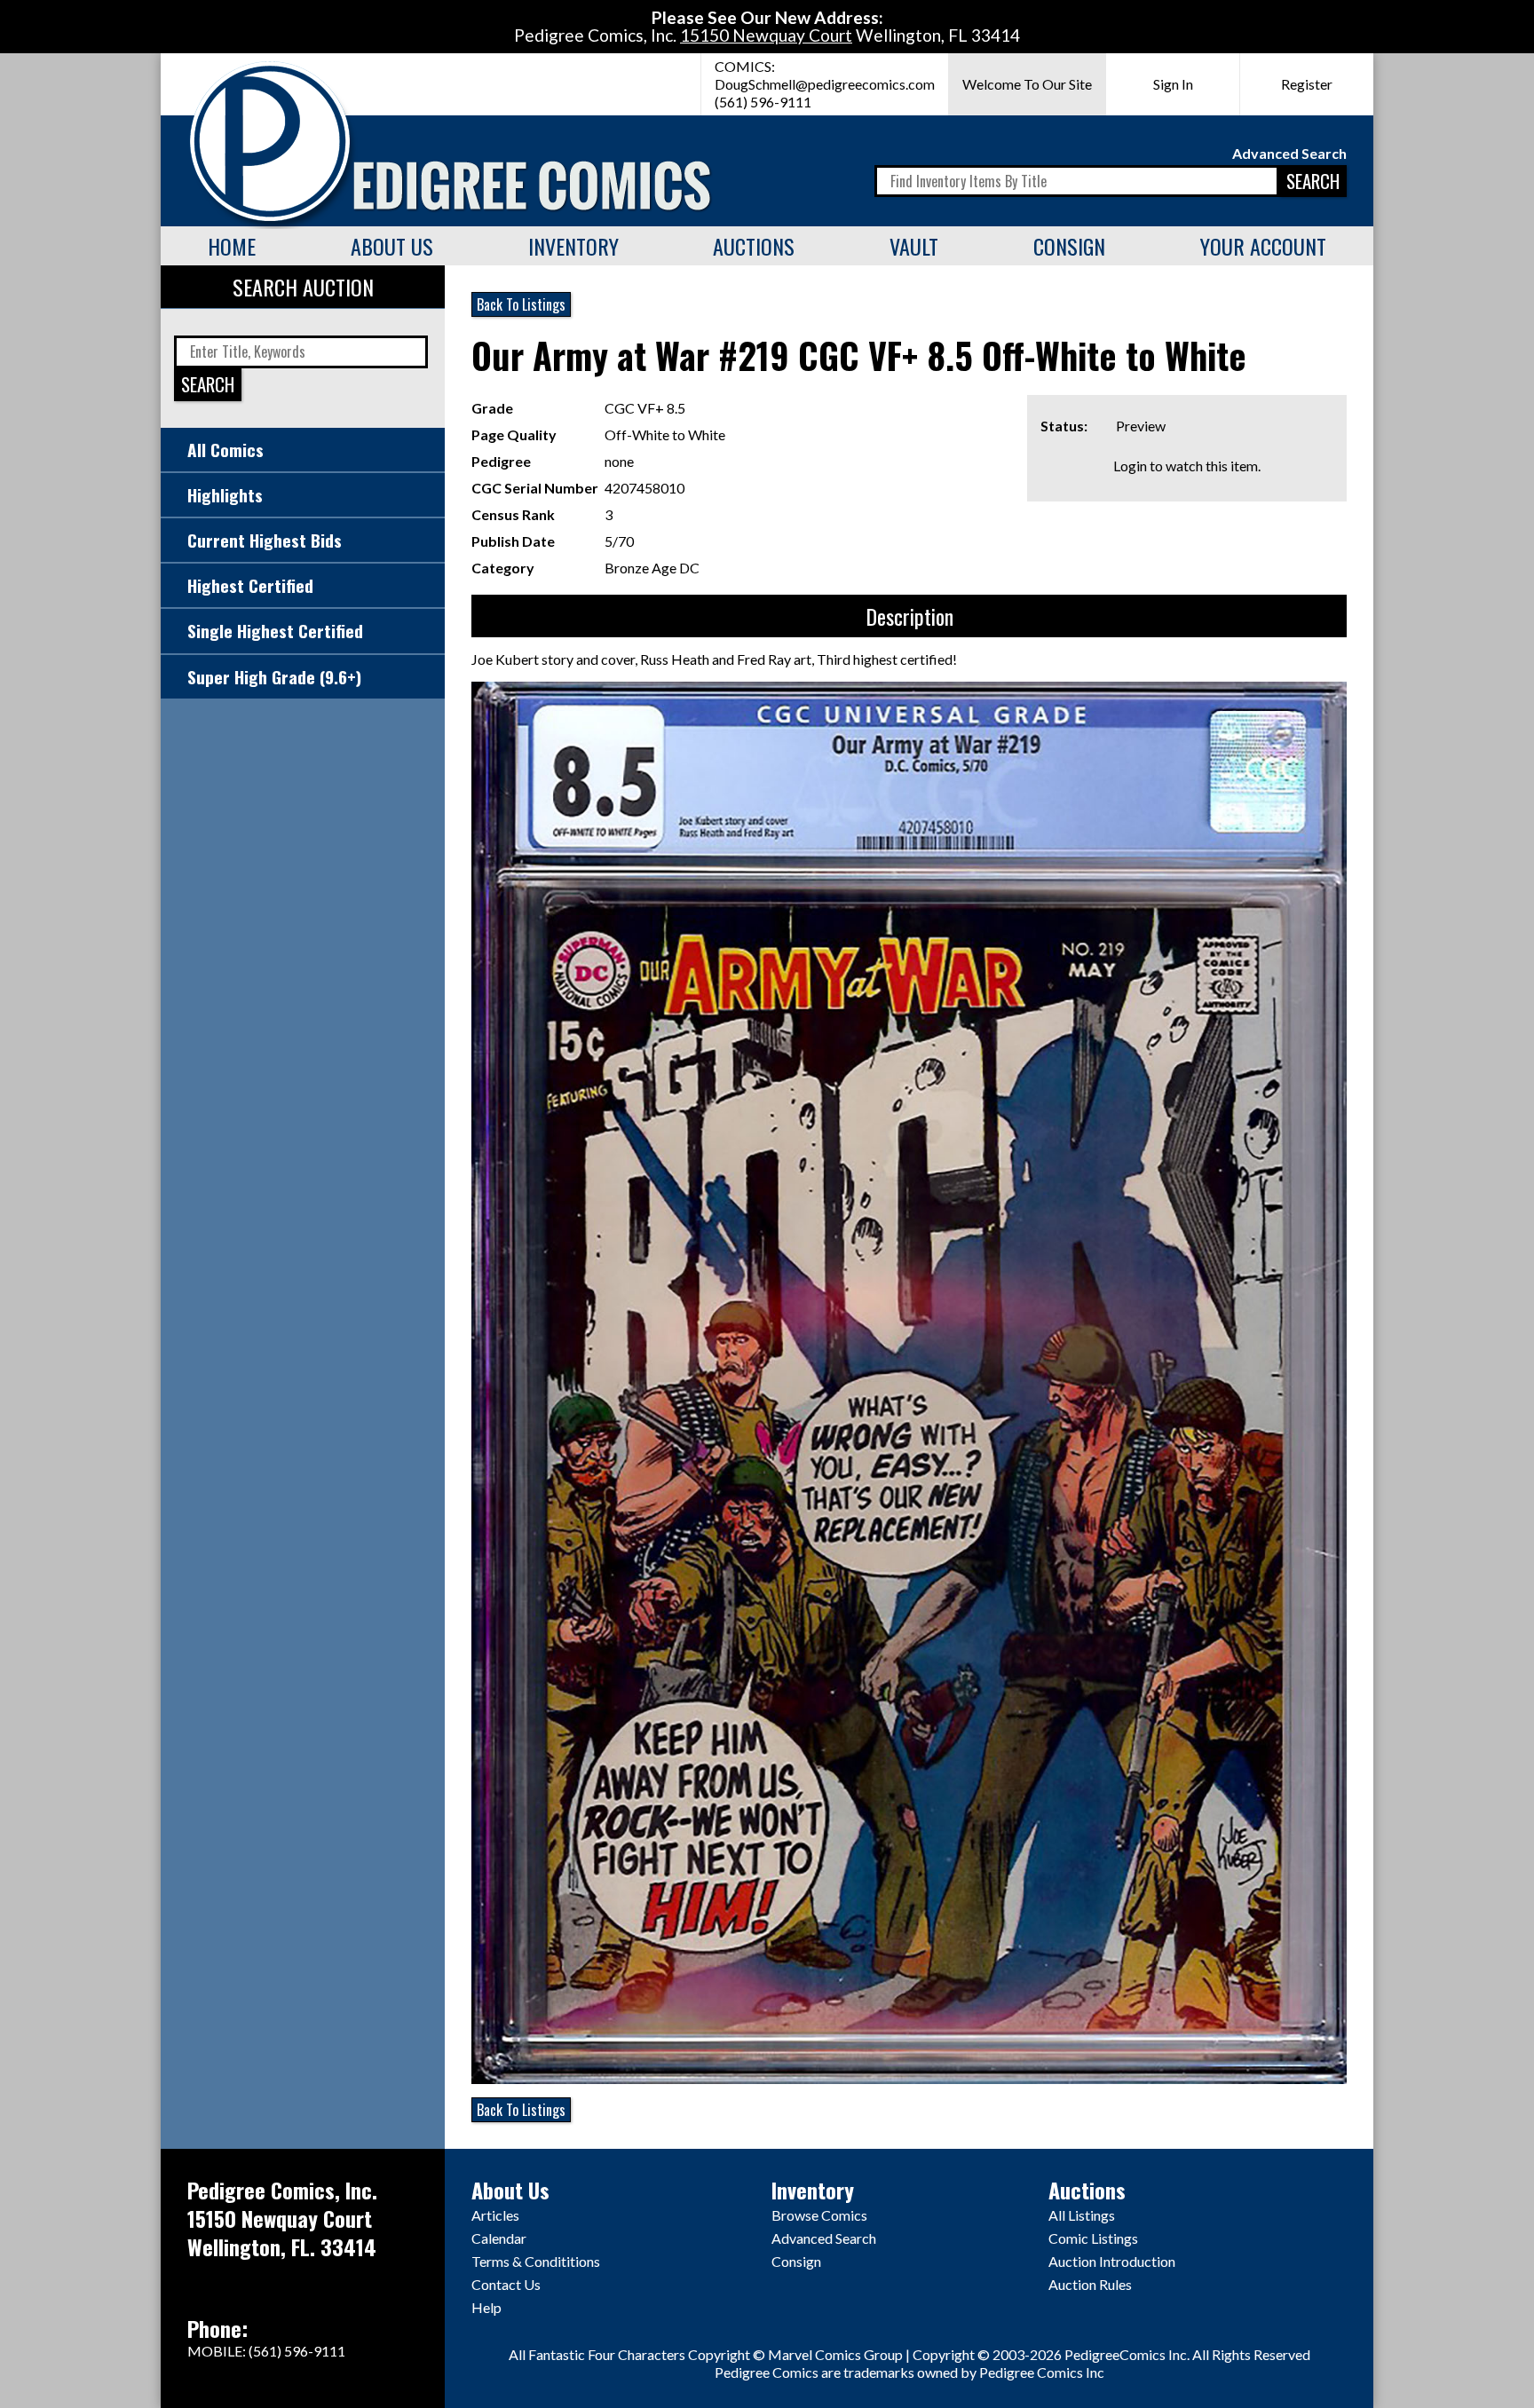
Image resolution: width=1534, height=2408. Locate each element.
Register (1307, 84)
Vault (914, 246)
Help (486, 2307)
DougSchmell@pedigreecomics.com (825, 84)
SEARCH (1313, 181)
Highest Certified (250, 585)
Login (1130, 466)
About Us (392, 246)
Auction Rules (1090, 2284)
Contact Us (506, 2284)
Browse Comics (819, 2215)
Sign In (1173, 84)
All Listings (1082, 2215)
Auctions (754, 246)
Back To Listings (521, 304)
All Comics (225, 450)
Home (232, 246)
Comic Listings (1093, 2238)
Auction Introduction (1112, 2261)
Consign (1069, 246)
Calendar (499, 2238)
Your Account (1263, 246)
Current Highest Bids (265, 540)
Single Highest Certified (275, 631)
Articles (495, 2215)
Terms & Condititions (536, 2261)
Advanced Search (1289, 153)
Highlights (225, 495)
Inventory (573, 246)
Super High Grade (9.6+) (274, 677)
